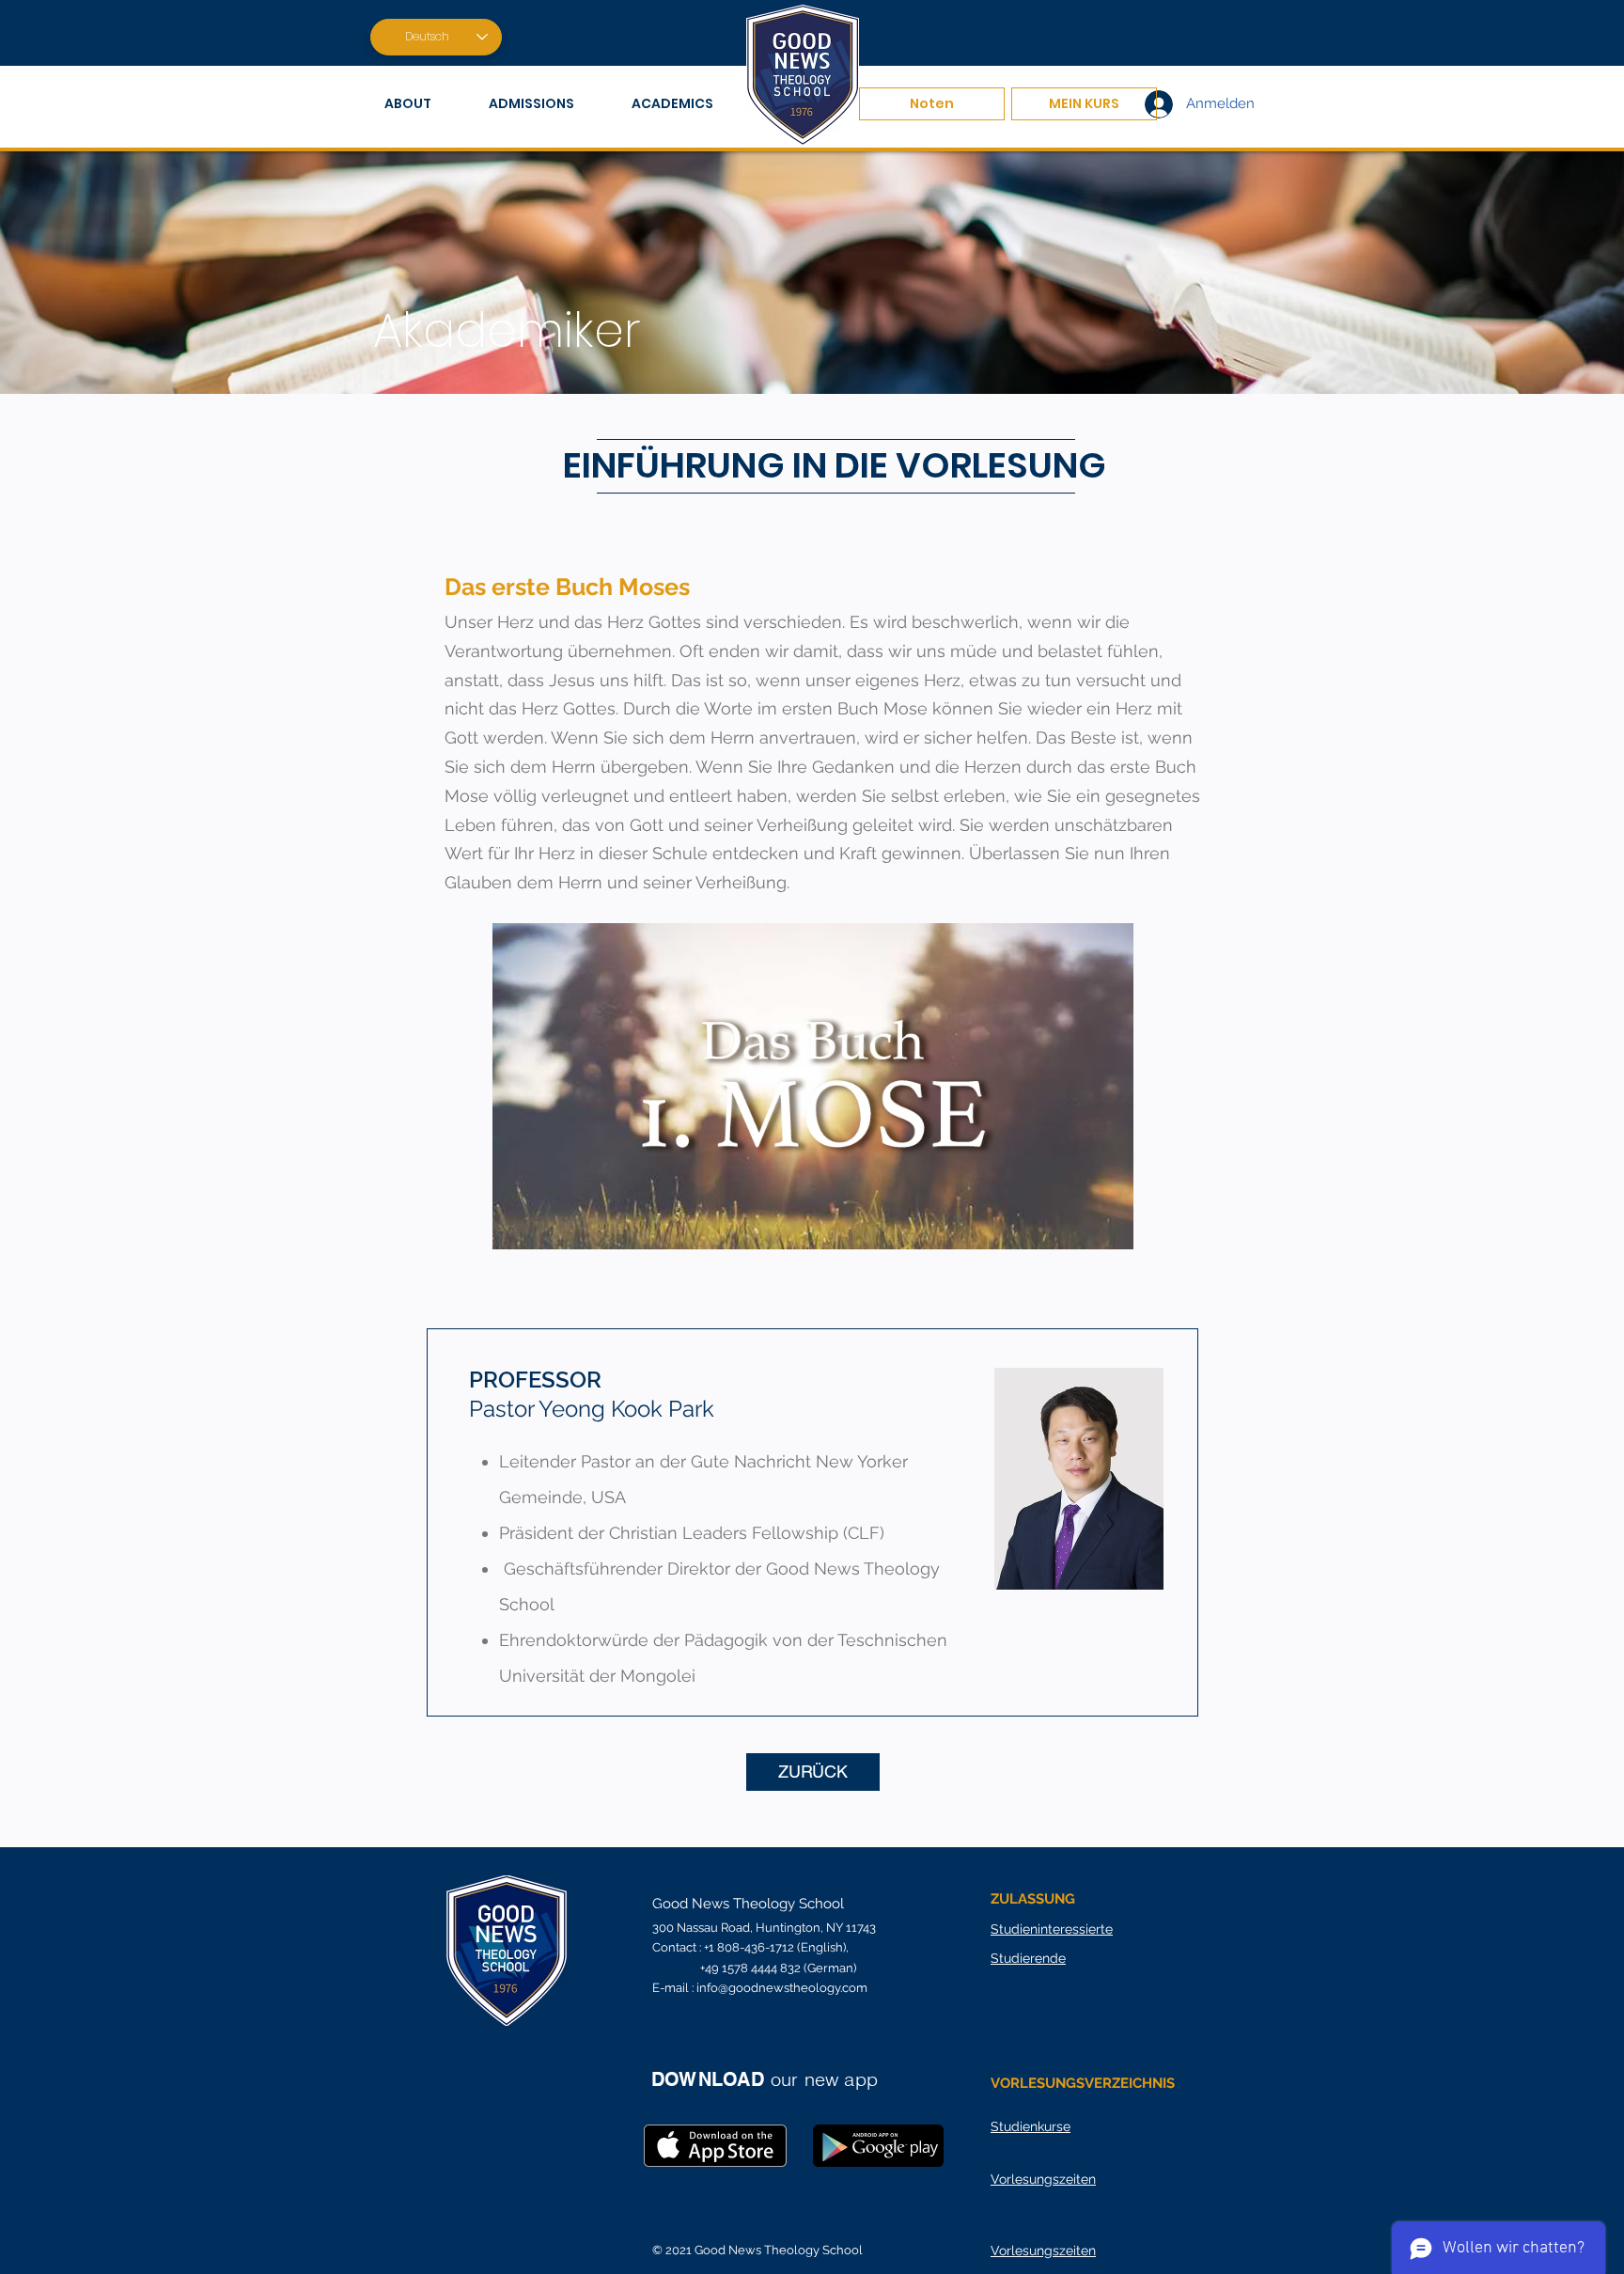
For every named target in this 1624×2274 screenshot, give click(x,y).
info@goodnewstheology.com (782, 1988)
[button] (422, 104)
